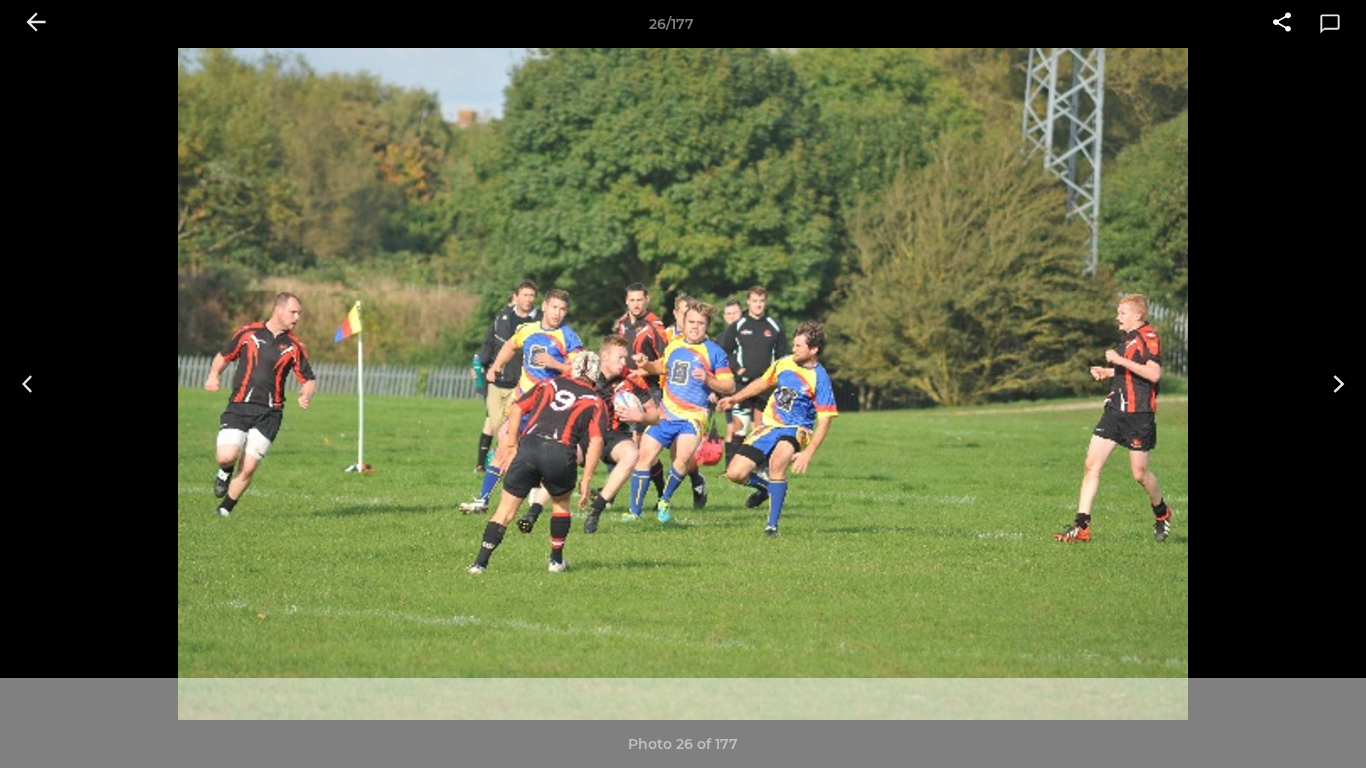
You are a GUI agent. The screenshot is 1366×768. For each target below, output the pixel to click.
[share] (1282, 24)
